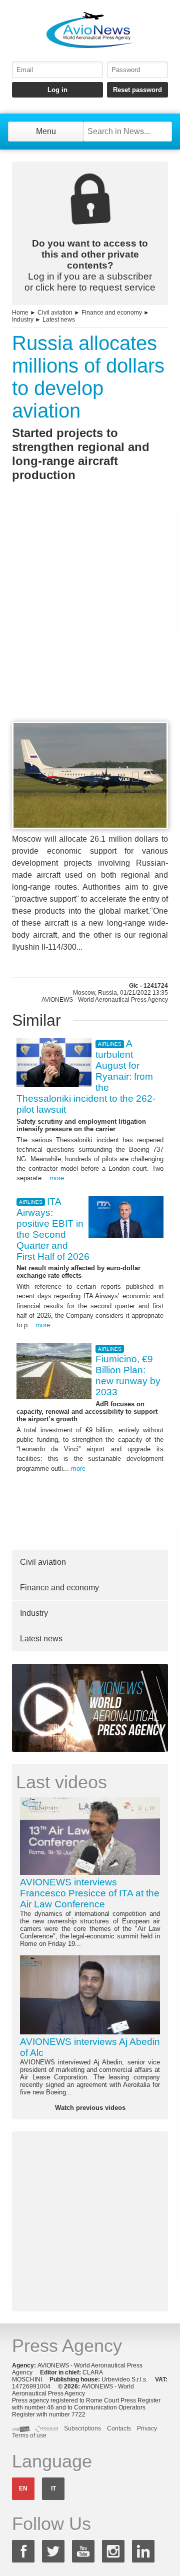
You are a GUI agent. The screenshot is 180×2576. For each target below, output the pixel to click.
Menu (46, 131)
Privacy (147, 2428)
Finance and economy (112, 313)
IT (53, 2488)
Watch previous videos (90, 2108)
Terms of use (29, 2435)
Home (20, 313)
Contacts (119, 2428)
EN (23, 2488)
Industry (23, 320)
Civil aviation (55, 313)
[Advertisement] (90, 620)
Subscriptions (82, 2428)
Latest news (59, 320)
